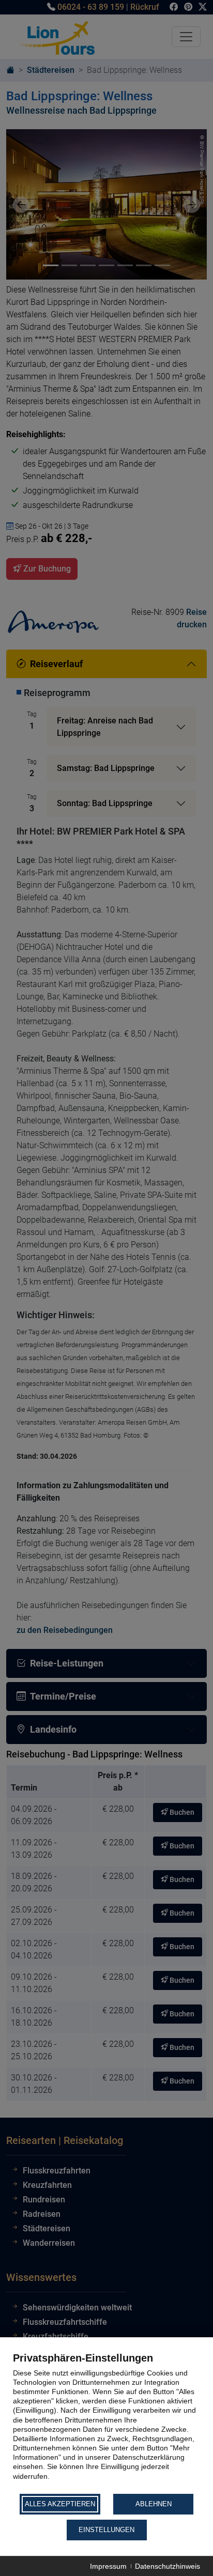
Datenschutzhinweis (168, 2566)
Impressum (108, 2566)
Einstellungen (106, 2530)
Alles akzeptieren (60, 2504)
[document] (106, 2422)
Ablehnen (154, 2504)
